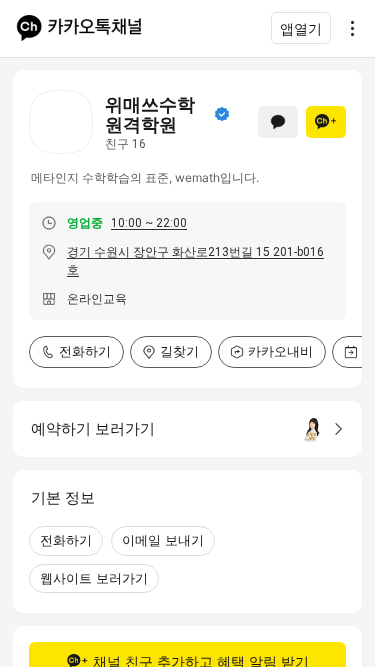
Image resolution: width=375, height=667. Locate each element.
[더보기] (347, 28)
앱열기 (301, 28)
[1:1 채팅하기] (278, 122)
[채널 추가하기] (326, 122)
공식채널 (222, 114)
